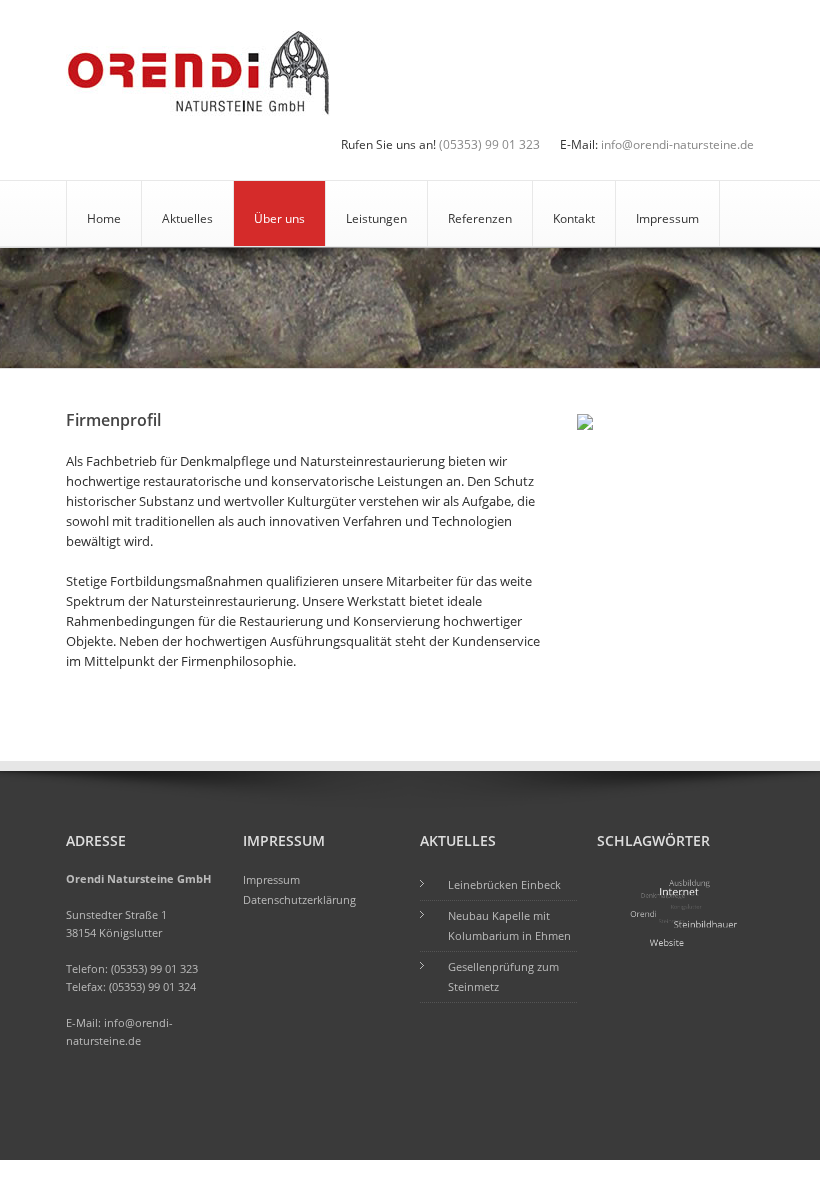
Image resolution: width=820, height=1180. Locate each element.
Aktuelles (187, 218)
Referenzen (480, 218)
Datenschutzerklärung (299, 899)
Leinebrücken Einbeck (504, 884)
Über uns (279, 218)
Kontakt (574, 218)
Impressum (667, 218)
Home (104, 218)
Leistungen (376, 218)
